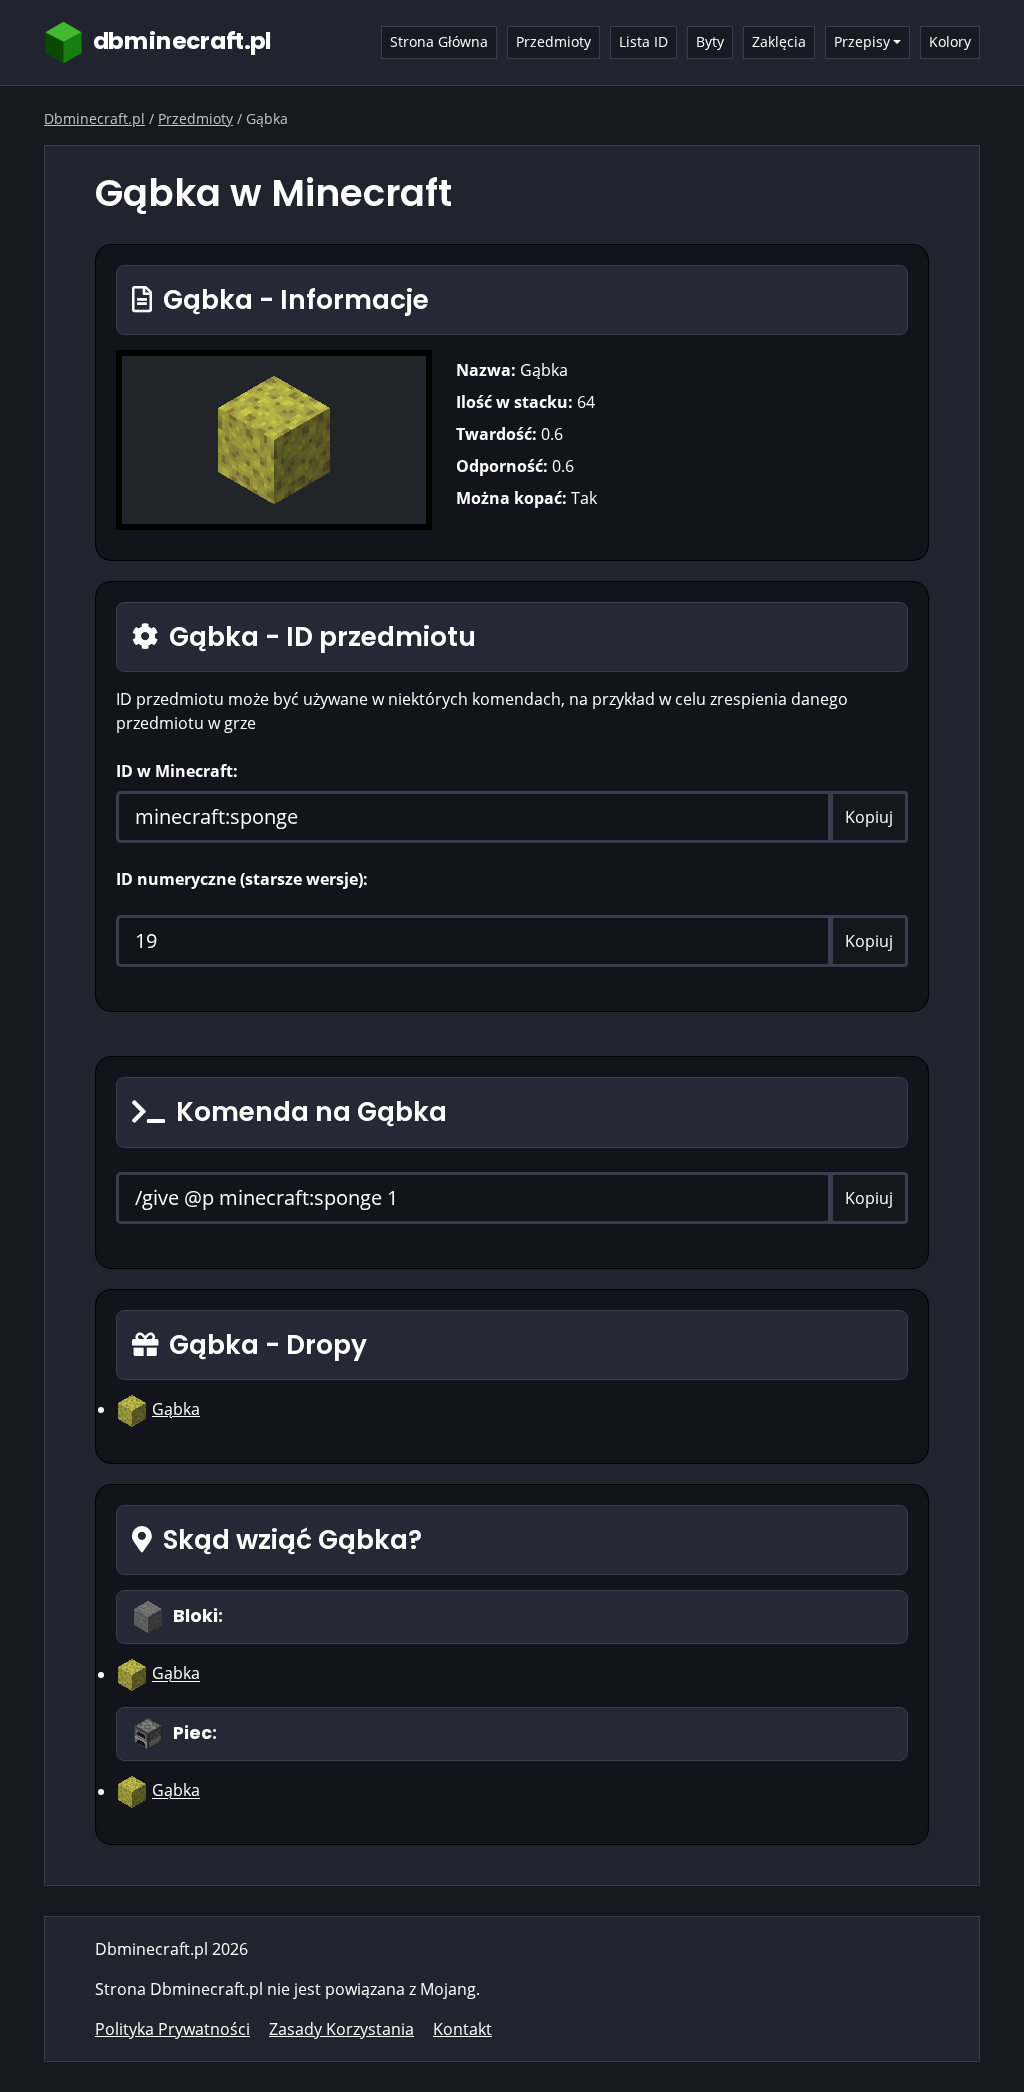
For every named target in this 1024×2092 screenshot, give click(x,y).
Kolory (950, 41)
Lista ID (643, 41)
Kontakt (462, 2029)
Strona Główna (439, 41)
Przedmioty (553, 41)
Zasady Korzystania (341, 2029)
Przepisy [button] (862, 41)
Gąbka (176, 1409)
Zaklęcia (779, 41)
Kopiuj (869, 817)
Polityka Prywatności (172, 2029)
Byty (710, 41)
